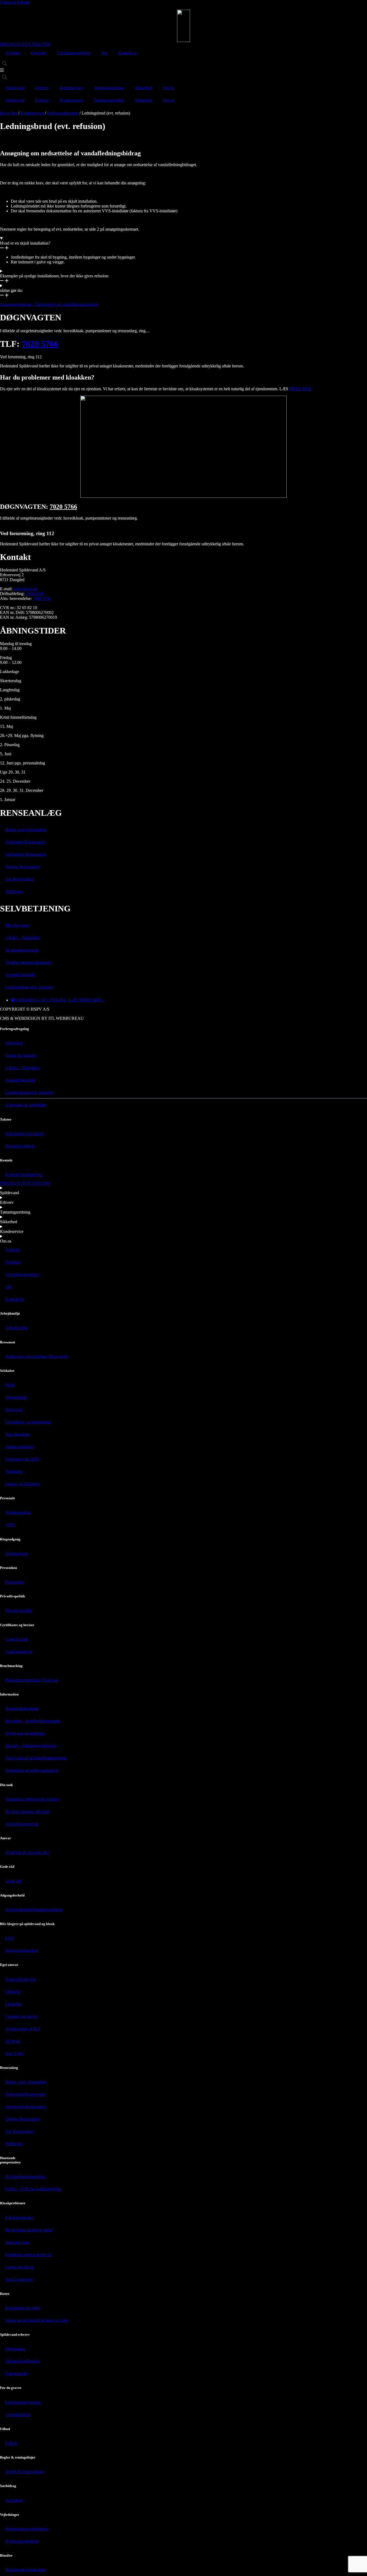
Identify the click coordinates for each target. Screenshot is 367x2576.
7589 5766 (42, 598)
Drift (10, 1525)
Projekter (39, 53)
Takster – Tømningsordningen (31, 1746)
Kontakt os (127, 53)
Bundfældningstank (22, 1709)
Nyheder (13, 53)
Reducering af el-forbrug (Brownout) (37, 1356)
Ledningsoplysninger (23, 2402)
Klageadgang (17, 1553)
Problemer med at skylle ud (28, 2255)
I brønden (14, 2004)
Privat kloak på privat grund (29, 2230)
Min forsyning (17, 925)
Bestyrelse (14, 1410)
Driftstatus (14, 891)
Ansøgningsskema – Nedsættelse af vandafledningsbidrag (49, 304)
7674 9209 (35, 594)
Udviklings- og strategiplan (28, 1422)
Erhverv (42, 88)
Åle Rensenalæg (19, 879)
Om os (168, 88)
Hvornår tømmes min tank (28, 1811)
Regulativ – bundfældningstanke (33, 1721)
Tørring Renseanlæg (23, 867)
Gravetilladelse (18, 2415)
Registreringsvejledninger (27, 2529)
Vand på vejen (17, 2242)
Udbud (11, 2443)
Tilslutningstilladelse (23, 2361)
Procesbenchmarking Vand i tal (32, 1680)
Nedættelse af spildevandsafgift (32, 1770)
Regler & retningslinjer (25, 2472)
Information (15, 2349)
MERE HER (300, 389)
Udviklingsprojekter (74, 53)
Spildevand (15, 88)
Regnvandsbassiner (22, 1950)
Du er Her (9, 113)
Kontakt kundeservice (24, 1174)
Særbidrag (14, 2500)
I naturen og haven (21, 2016)
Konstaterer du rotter (23, 2308)
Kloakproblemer (19, 2218)
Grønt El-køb (17, 1639)
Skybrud (13, 2041)
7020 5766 (40, 344)
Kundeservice (71, 88)
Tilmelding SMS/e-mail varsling (32, 1799)
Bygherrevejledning (22, 2541)
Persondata (15, 1582)
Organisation (16, 1397)
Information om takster (25, 1134)
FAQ (10, 1938)
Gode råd (13, 1881)
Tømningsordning (109, 88)
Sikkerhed (143, 88)
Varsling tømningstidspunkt (28, 962)
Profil (10, 1385)
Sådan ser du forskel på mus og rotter (37, 2320)
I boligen (13, 1992)
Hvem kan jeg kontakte (25, 1733)
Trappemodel (17, 2373)
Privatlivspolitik (19, 1610)
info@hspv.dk (25, 589)
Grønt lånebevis (19, 1652)
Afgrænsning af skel (23, 2029)
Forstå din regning (21, 1055)
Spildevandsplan (19, 1447)
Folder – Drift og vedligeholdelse (33, 2189)
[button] (4, 64)
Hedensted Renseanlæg (25, 842)
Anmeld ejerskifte (20, 975)
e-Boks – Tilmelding (23, 938)
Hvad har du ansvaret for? (27, 1852)
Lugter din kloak (19, 2267)
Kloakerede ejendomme (26, 2570)
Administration (18, 1512)
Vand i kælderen (19, 2279)
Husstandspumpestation (25, 2176)
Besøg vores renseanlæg (26, 830)
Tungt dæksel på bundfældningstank (36, 1758)
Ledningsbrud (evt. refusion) (30, 987)
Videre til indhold (15, 2)
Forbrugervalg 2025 (22, 1459)
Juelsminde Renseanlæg (26, 854)
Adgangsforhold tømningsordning (34, 1910)
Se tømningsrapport (22, 950)
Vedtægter (14, 1471)
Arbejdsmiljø (16, 1328)
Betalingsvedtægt (20, 1146)
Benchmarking (18, 1434)
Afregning (14, 1043)
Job (105, 53)
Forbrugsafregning (63, 113)
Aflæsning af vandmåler (26, 1105)
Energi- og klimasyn (23, 1484)
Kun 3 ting (15, 2053)
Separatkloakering (21, 1979)
